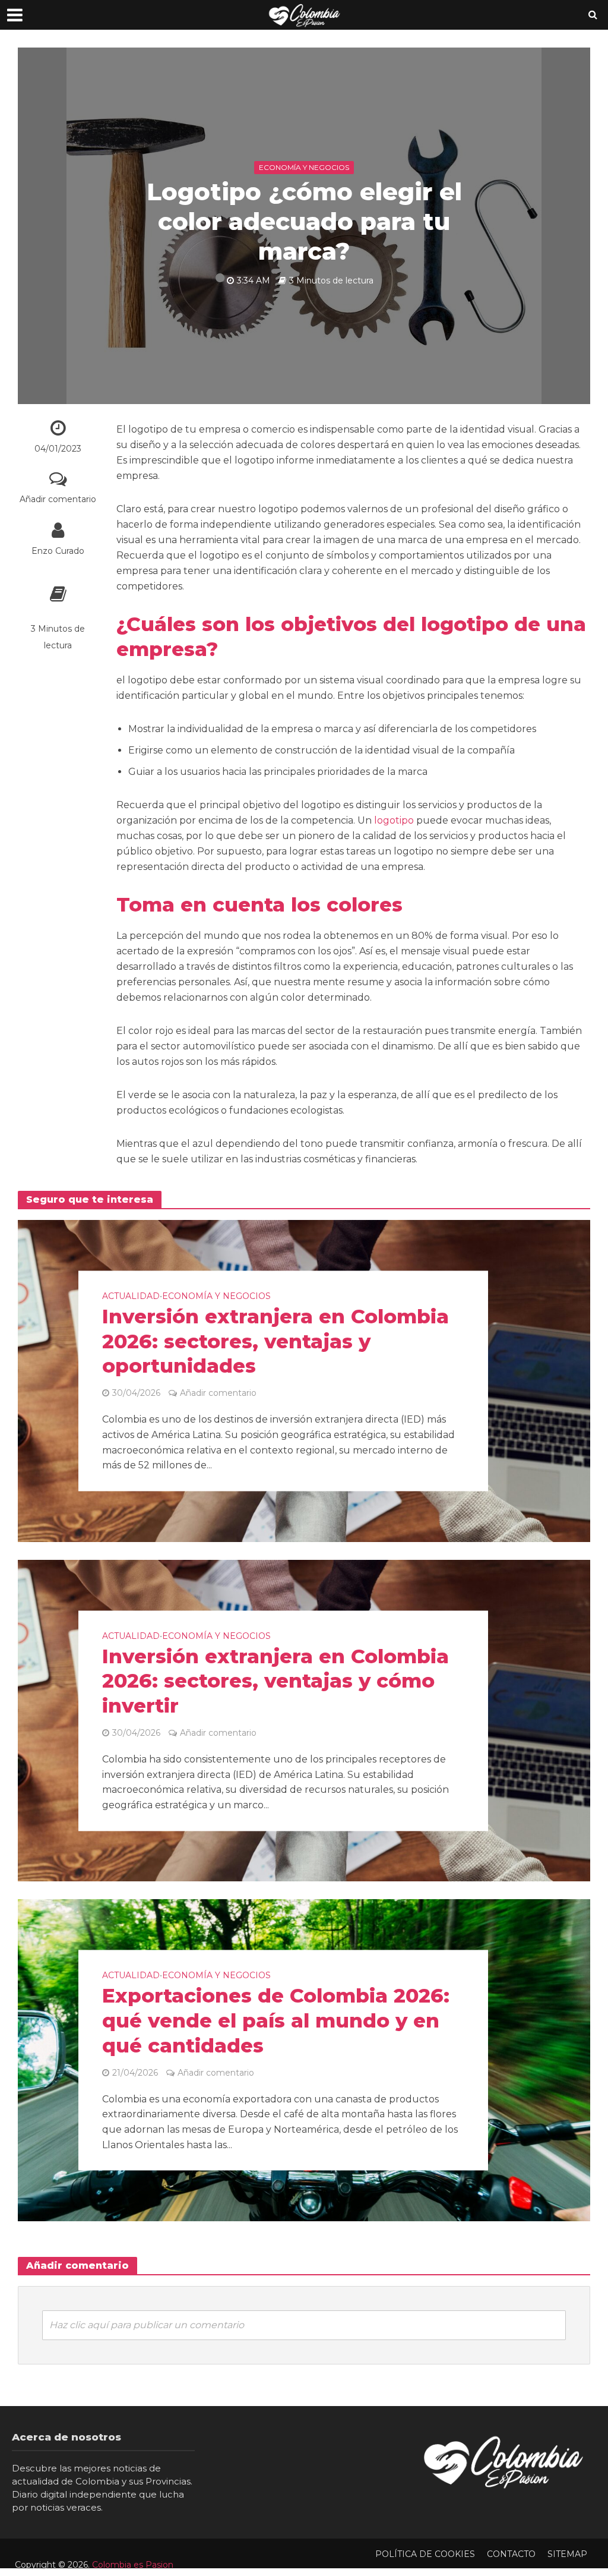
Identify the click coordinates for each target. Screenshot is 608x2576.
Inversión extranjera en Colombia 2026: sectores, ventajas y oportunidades (275, 1341)
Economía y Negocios (304, 167)
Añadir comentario (58, 499)
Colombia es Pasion (133, 2565)
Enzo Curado (58, 551)
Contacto (511, 2554)
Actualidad (131, 1296)
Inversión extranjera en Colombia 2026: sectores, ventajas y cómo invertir (275, 1681)
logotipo (394, 820)
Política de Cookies (425, 2554)
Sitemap (567, 2554)
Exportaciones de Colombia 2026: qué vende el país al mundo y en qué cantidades (276, 2021)
